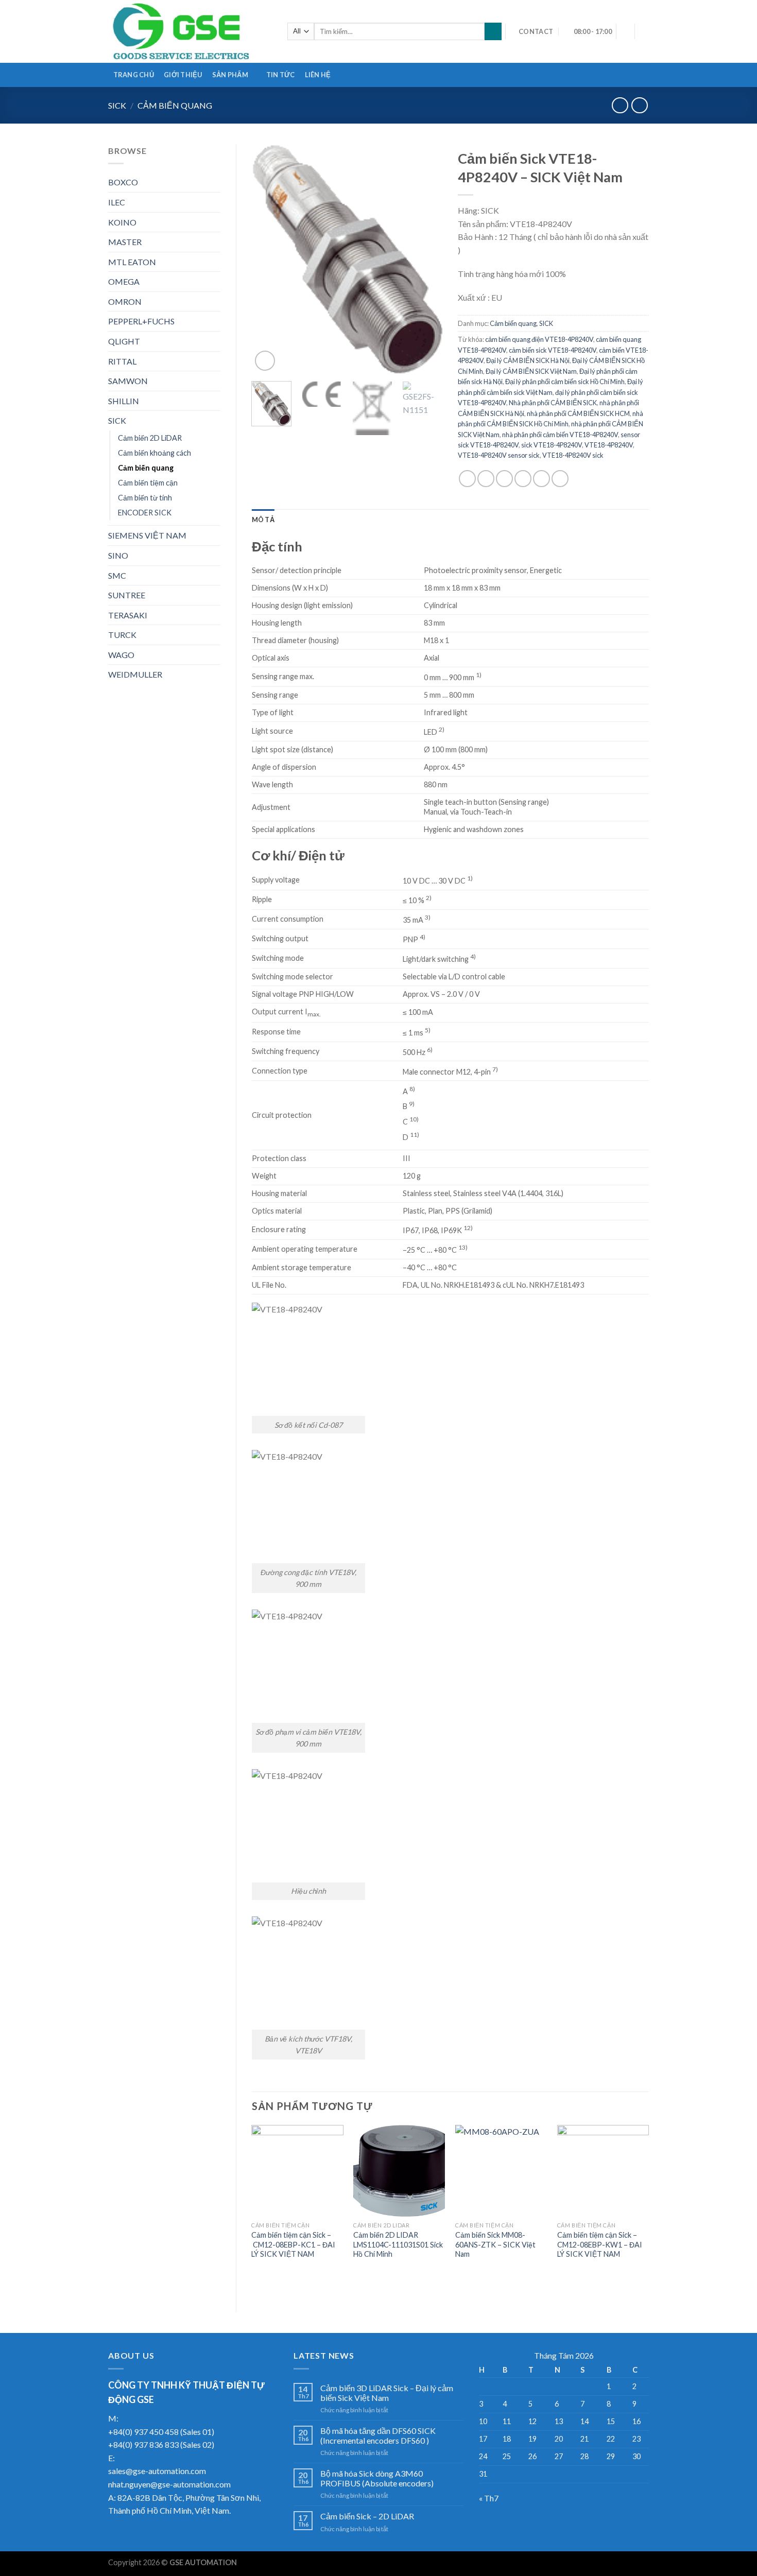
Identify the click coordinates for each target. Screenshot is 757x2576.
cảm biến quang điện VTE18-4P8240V (539, 339)
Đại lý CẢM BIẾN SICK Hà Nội (528, 360)
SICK (117, 105)
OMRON (125, 301)
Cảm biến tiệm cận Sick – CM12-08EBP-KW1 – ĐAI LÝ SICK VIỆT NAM (600, 2244)
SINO (118, 555)
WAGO (121, 655)
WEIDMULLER (135, 674)
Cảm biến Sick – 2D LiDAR (367, 2516)
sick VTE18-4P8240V (552, 445)
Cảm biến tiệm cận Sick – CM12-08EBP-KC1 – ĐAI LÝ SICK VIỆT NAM (293, 2244)
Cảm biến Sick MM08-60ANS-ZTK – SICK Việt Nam (495, 2244)
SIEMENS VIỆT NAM (147, 535)
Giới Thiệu (183, 75)
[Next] (426, 259)
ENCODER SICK (145, 513)
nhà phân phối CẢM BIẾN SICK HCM (578, 413)
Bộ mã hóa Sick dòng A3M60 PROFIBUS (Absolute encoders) (377, 2478)
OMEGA (124, 281)
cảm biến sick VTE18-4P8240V (553, 350)
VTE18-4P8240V (609, 445)
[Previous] (268, 259)
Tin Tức (281, 75)
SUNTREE (127, 595)
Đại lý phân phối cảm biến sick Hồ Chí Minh (565, 382)
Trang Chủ (134, 75)
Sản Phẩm (230, 75)
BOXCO (123, 182)
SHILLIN (124, 401)
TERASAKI (128, 615)
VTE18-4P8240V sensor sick (499, 455)
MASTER (125, 242)
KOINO (122, 222)
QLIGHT (124, 341)
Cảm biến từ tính (145, 498)
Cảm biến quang (175, 105)
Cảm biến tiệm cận (148, 483)
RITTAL (122, 361)
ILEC (117, 202)
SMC (117, 575)
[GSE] (190, 31)
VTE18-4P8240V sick (573, 455)
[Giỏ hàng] (644, 31)
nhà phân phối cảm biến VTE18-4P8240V (560, 435)
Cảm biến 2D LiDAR (150, 438)
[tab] (263, 520)
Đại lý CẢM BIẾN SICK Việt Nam (531, 371)
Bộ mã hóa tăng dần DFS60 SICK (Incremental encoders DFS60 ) (378, 2435)
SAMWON (128, 381)
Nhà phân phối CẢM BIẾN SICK (553, 403)
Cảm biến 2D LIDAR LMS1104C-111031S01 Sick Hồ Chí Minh (398, 2244)
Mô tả (263, 520)
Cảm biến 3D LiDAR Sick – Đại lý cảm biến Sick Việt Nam (387, 2393)
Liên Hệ (318, 75)
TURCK (122, 635)
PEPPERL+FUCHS (141, 321)
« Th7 (489, 2498)
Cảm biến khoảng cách (154, 453)
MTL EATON (132, 262)
